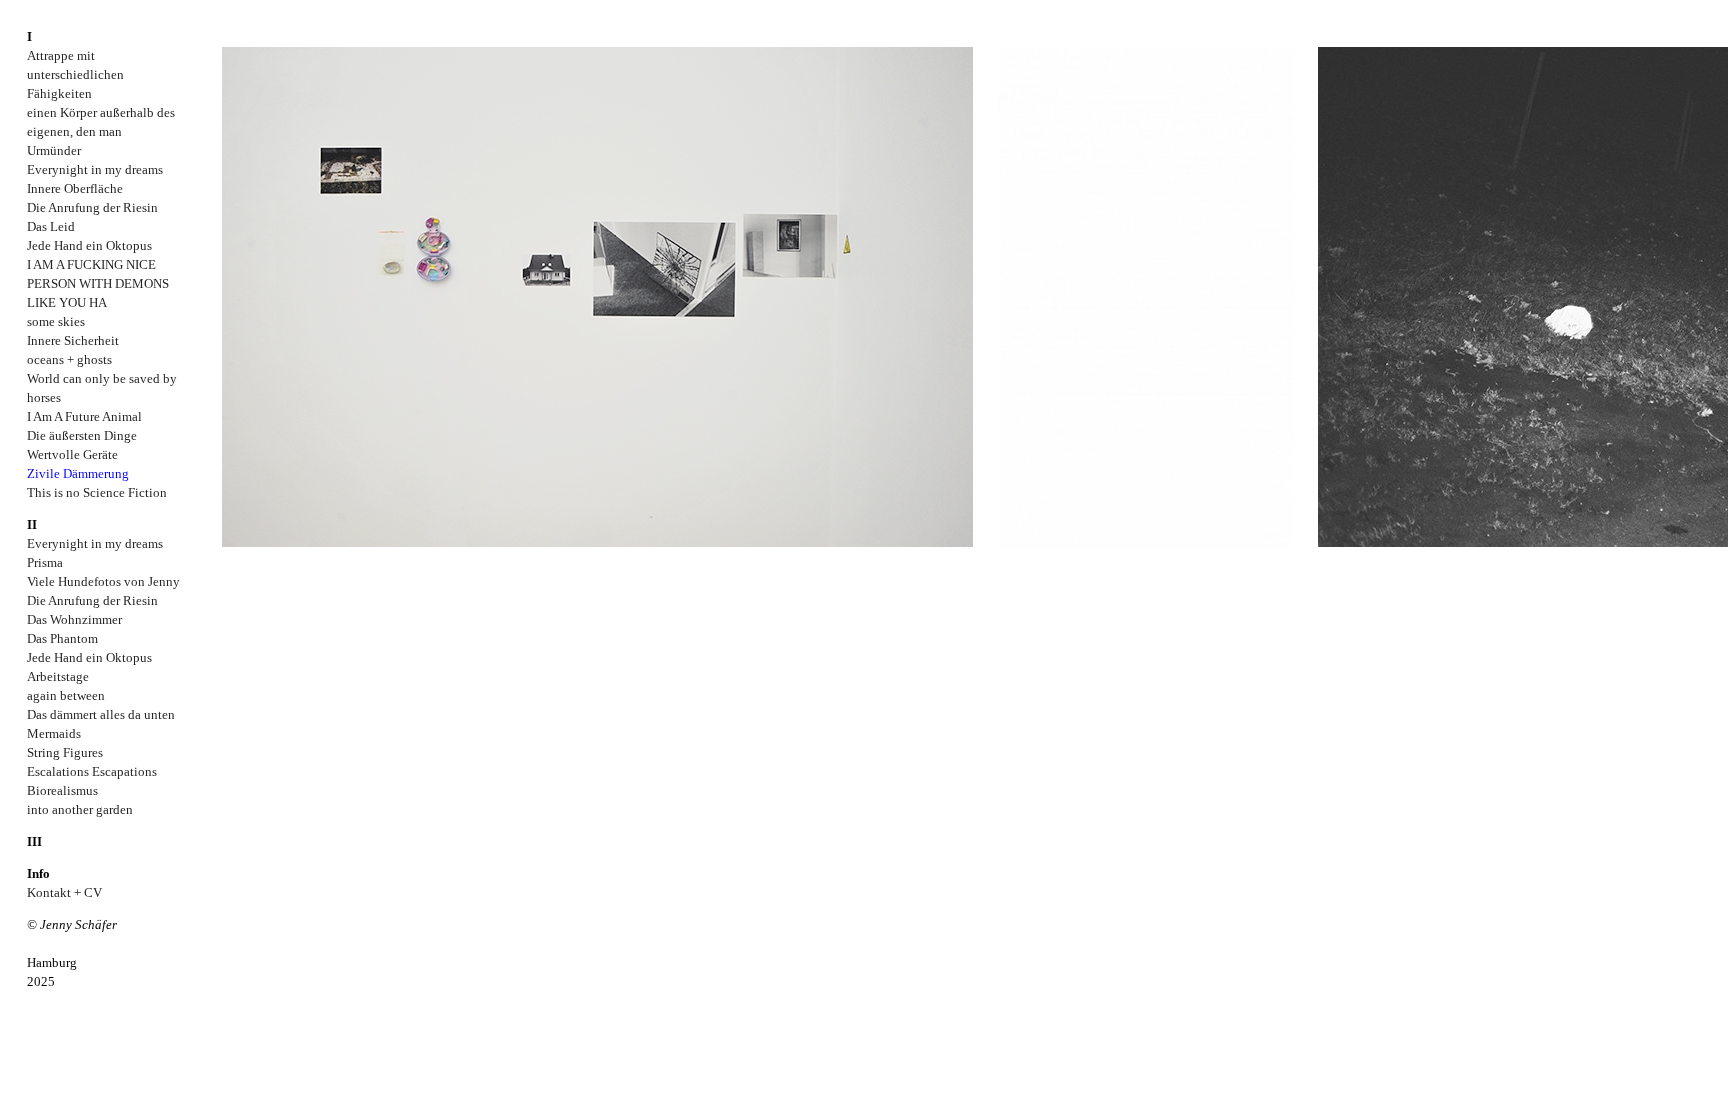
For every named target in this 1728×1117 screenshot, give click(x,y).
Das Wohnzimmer (74, 619)
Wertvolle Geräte (72, 454)
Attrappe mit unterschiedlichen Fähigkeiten (75, 74)
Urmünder (54, 150)
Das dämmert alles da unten (101, 714)
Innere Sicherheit (73, 340)
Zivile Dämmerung (78, 473)
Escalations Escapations (92, 771)
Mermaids (54, 733)
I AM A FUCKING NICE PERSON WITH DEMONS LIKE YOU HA (98, 283)
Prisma (45, 562)
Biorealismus (62, 790)
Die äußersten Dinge (82, 435)
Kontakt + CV (64, 892)
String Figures (65, 752)
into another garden (80, 809)
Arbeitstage (58, 676)
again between (66, 695)
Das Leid (51, 226)
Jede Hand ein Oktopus (89, 245)
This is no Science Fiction (97, 492)
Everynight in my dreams (95, 169)
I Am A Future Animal (84, 416)
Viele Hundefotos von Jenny (103, 581)
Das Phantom (62, 638)
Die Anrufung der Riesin (92, 207)
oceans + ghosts (69, 359)
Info (38, 873)
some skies (56, 321)
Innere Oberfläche (75, 188)
